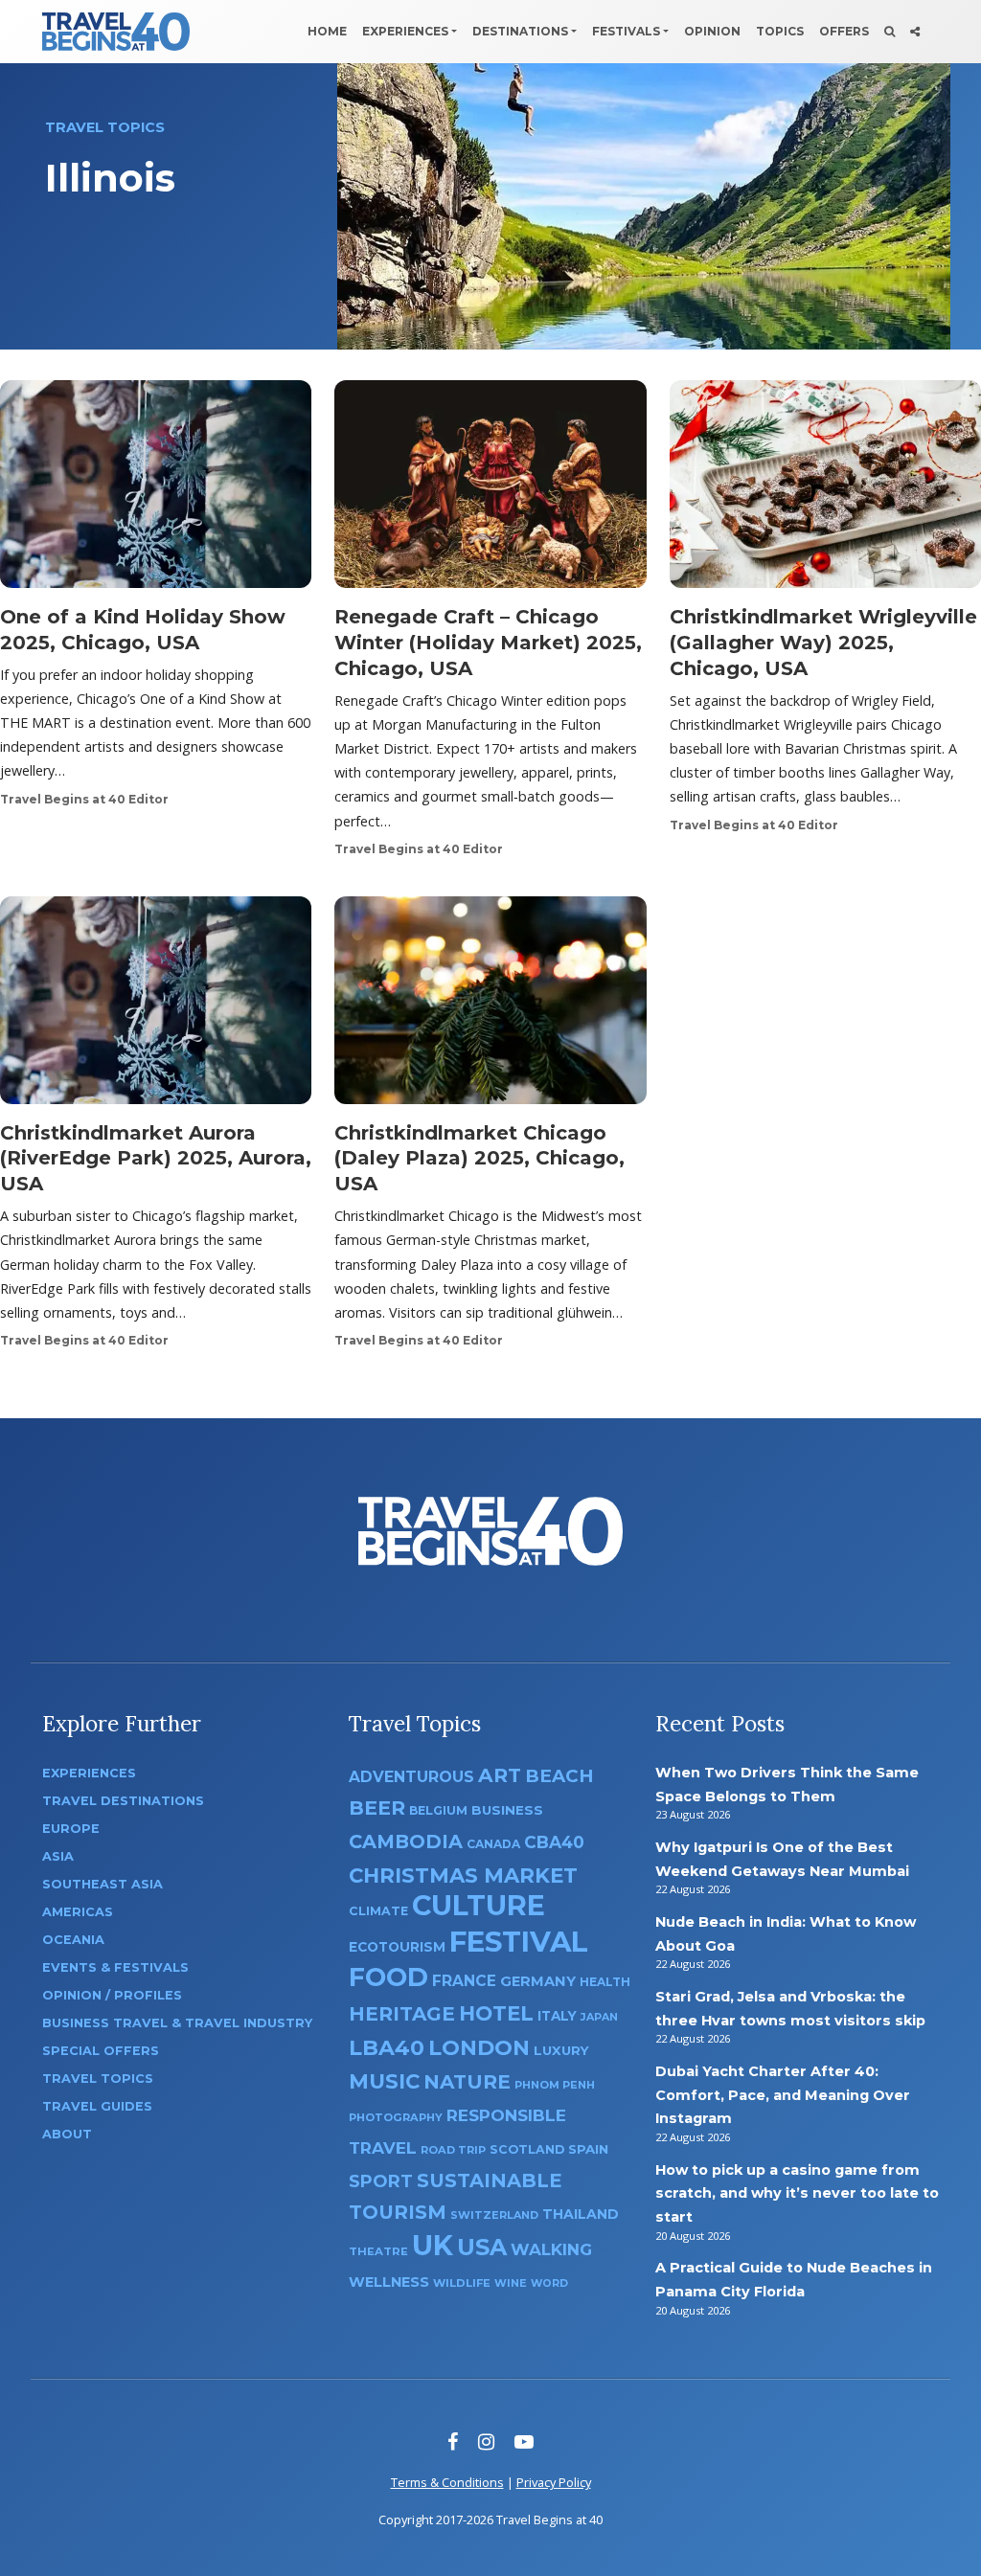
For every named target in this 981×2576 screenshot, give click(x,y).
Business (507, 1810)
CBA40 (554, 1842)
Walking (551, 2249)
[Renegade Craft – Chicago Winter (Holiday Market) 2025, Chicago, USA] (490, 490)
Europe (71, 1829)
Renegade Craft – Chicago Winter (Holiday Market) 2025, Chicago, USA (488, 643)
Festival (519, 1942)
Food (388, 1977)
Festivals (626, 31)
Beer (377, 1808)
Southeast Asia (103, 1884)
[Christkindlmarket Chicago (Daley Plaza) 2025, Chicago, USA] (490, 1006)
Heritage (402, 2013)
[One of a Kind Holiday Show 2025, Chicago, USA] (156, 490)
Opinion (712, 31)
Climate (378, 1911)
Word (549, 2283)
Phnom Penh (555, 2085)
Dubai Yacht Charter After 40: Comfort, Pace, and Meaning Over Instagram (783, 2095)
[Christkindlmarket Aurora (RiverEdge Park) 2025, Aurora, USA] (156, 1006)
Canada (493, 1844)
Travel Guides (97, 2106)
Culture (479, 1905)
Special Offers (101, 2051)
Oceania (73, 1940)
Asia (58, 1856)
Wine (511, 2283)
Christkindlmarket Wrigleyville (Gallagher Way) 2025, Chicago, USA (823, 643)
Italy (557, 2016)
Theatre (378, 2251)
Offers (844, 31)
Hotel (496, 2013)
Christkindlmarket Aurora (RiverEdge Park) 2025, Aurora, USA (156, 1159)
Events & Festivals (115, 1967)
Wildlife (462, 2283)
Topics (780, 31)
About (67, 2134)
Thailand (581, 2214)
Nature (467, 2081)
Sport (381, 2181)
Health (605, 1982)
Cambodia (406, 1842)
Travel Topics (98, 2079)
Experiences (405, 31)
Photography (396, 2117)
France (464, 1981)
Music (384, 2081)
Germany (538, 1981)
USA (482, 2247)
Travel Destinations (123, 1801)
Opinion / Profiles (112, 1995)
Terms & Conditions (447, 2482)
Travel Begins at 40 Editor (84, 799)
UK (433, 2245)
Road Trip (453, 2150)
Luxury (561, 2050)
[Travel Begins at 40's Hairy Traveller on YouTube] (524, 2441)
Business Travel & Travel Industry (177, 2023)
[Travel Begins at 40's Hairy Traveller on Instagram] (486, 2441)
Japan (599, 2017)
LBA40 (387, 2048)
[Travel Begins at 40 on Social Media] (915, 32)
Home (327, 31)
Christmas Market (463, 1875)
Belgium (438, 1810)
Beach (559, 1776)
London (479, 2048)
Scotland (527, 2149)
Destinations (520, 31)
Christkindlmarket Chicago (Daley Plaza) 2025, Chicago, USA (479, 1159)
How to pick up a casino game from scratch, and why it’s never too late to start (797, 2193)
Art (500, 1775)
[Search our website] (890, 32)
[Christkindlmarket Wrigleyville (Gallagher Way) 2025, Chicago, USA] (825, 490)
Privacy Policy (554, 2482)
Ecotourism (397, 1947)
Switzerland (494, 2215)
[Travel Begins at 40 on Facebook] (453, 2441)
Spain (588, 2149)
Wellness (389, 2282)
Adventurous (411, 1777)
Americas (78, 1912)
